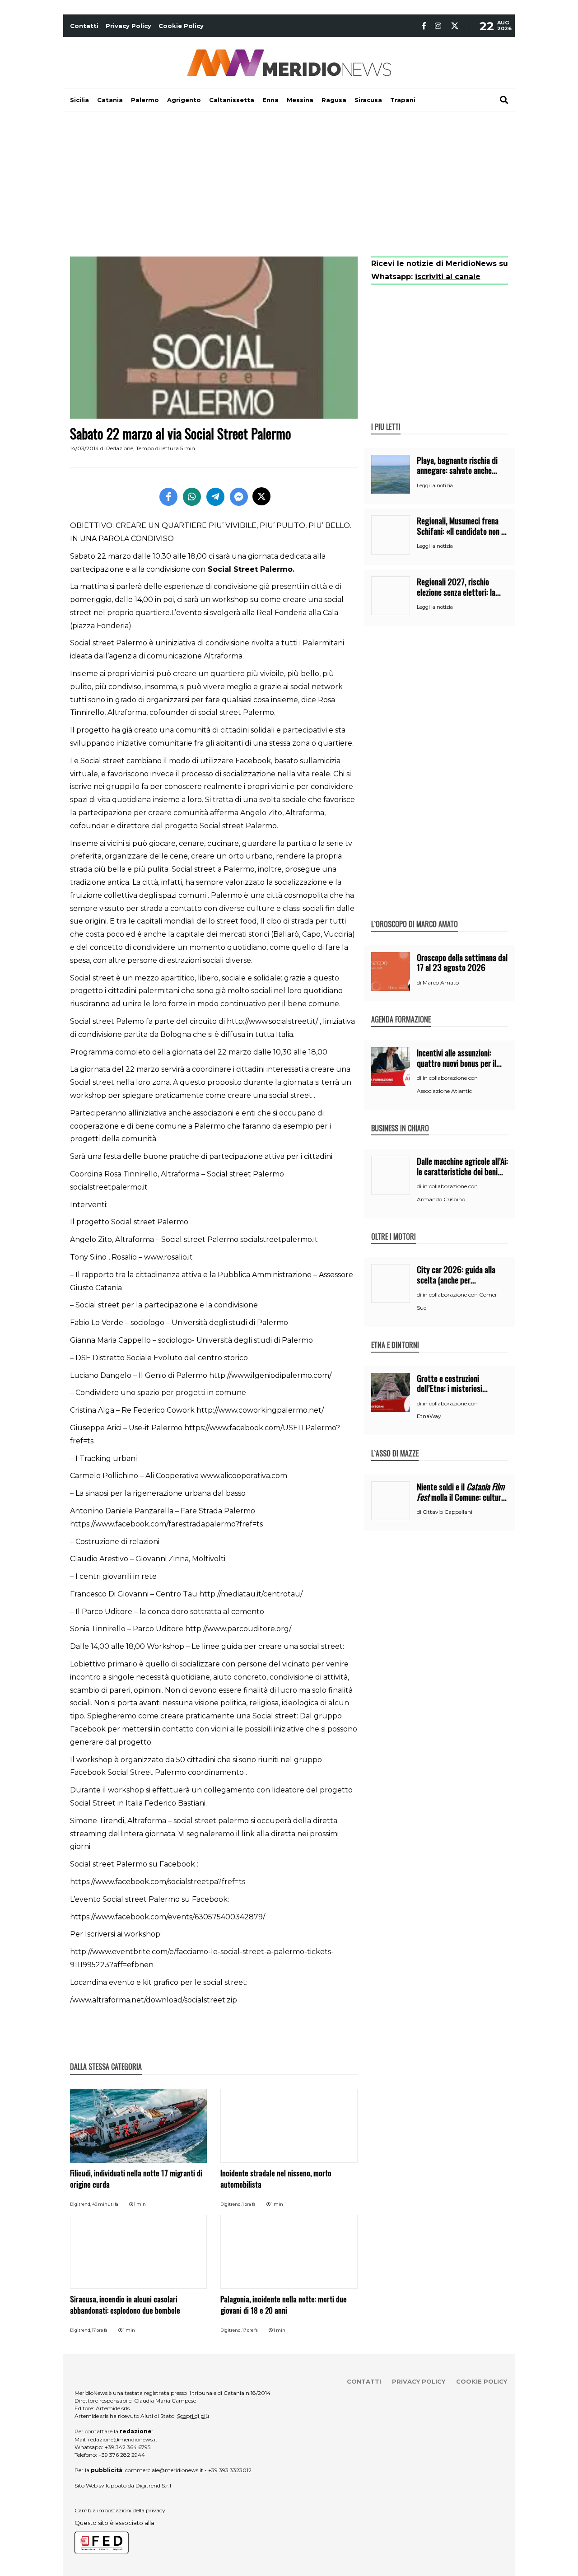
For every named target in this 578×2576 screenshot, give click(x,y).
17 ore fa (100, 2330)
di (420, 983)
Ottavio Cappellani (447, 1512)
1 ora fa (249, 2204)
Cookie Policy (181, 26)
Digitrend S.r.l (153, 2485)
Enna (270, 100)
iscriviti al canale (448, 277)
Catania (110, 100)
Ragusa (334, 100)
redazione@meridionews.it (123, 2439)
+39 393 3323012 (230, 2470)
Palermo (145, 100)
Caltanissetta (232, 100)
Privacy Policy (128, 26)
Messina (300, 100)
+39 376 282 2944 (122, 2455)
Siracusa (368, 100)
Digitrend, (81, 2204)
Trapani (403, 100)
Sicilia (79, 100)
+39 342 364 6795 (128, 2447)
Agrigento (184, 100)
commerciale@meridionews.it (164, 2470)
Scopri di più (193, 2416)
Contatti (84, 26)
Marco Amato (441, 982)
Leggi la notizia (435, 485)
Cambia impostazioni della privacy (120, 2510)
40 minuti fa (105, 2204)
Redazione (120, 448)
